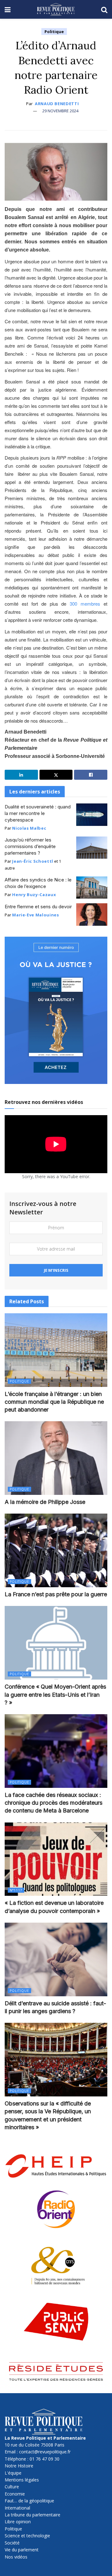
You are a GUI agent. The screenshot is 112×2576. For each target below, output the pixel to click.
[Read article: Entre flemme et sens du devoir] (92, 915)
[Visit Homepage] (56, 9)
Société (12, 2543)
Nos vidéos (16, 2557)
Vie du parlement (22, 2550)
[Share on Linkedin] (21, 775)
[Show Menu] (8, 9)
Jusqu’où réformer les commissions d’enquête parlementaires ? (30, 846)
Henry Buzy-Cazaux (34, 895)
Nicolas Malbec (29, 828)
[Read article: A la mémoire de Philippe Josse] (56, 1458)
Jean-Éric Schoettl (33, 861)
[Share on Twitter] (56, 775)
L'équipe (13, 2473)
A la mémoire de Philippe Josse (45, 1502)
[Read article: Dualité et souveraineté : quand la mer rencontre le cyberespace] (92, 815)
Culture (12, 2487)
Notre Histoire (19, 2466)
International (17, 2508)
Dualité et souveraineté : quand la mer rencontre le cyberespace (38, 813)
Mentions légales (22, 2480)
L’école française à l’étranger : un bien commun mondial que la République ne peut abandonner (54, 1402)
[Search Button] (104, 9)
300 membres (85, 604)
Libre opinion (18, 2522)
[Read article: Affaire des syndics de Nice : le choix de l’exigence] (92, 888)
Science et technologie (27, 2536)
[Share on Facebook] (91, 775)
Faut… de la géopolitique (29, 2501)
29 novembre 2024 (60, 111)
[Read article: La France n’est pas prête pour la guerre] (56, 1550)
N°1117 (16, 1890)
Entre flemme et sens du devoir (38, 907)
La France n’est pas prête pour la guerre (56, 1594)
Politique (54, 32)
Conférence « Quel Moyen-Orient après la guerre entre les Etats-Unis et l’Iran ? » (55, 1694)
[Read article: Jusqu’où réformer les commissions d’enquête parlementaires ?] (92, 848)
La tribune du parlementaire (33, 2515)
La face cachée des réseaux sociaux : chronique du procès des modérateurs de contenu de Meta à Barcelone (54, 1803)
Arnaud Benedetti (57, 104)
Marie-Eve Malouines (35, 915)
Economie (15, 2494)
